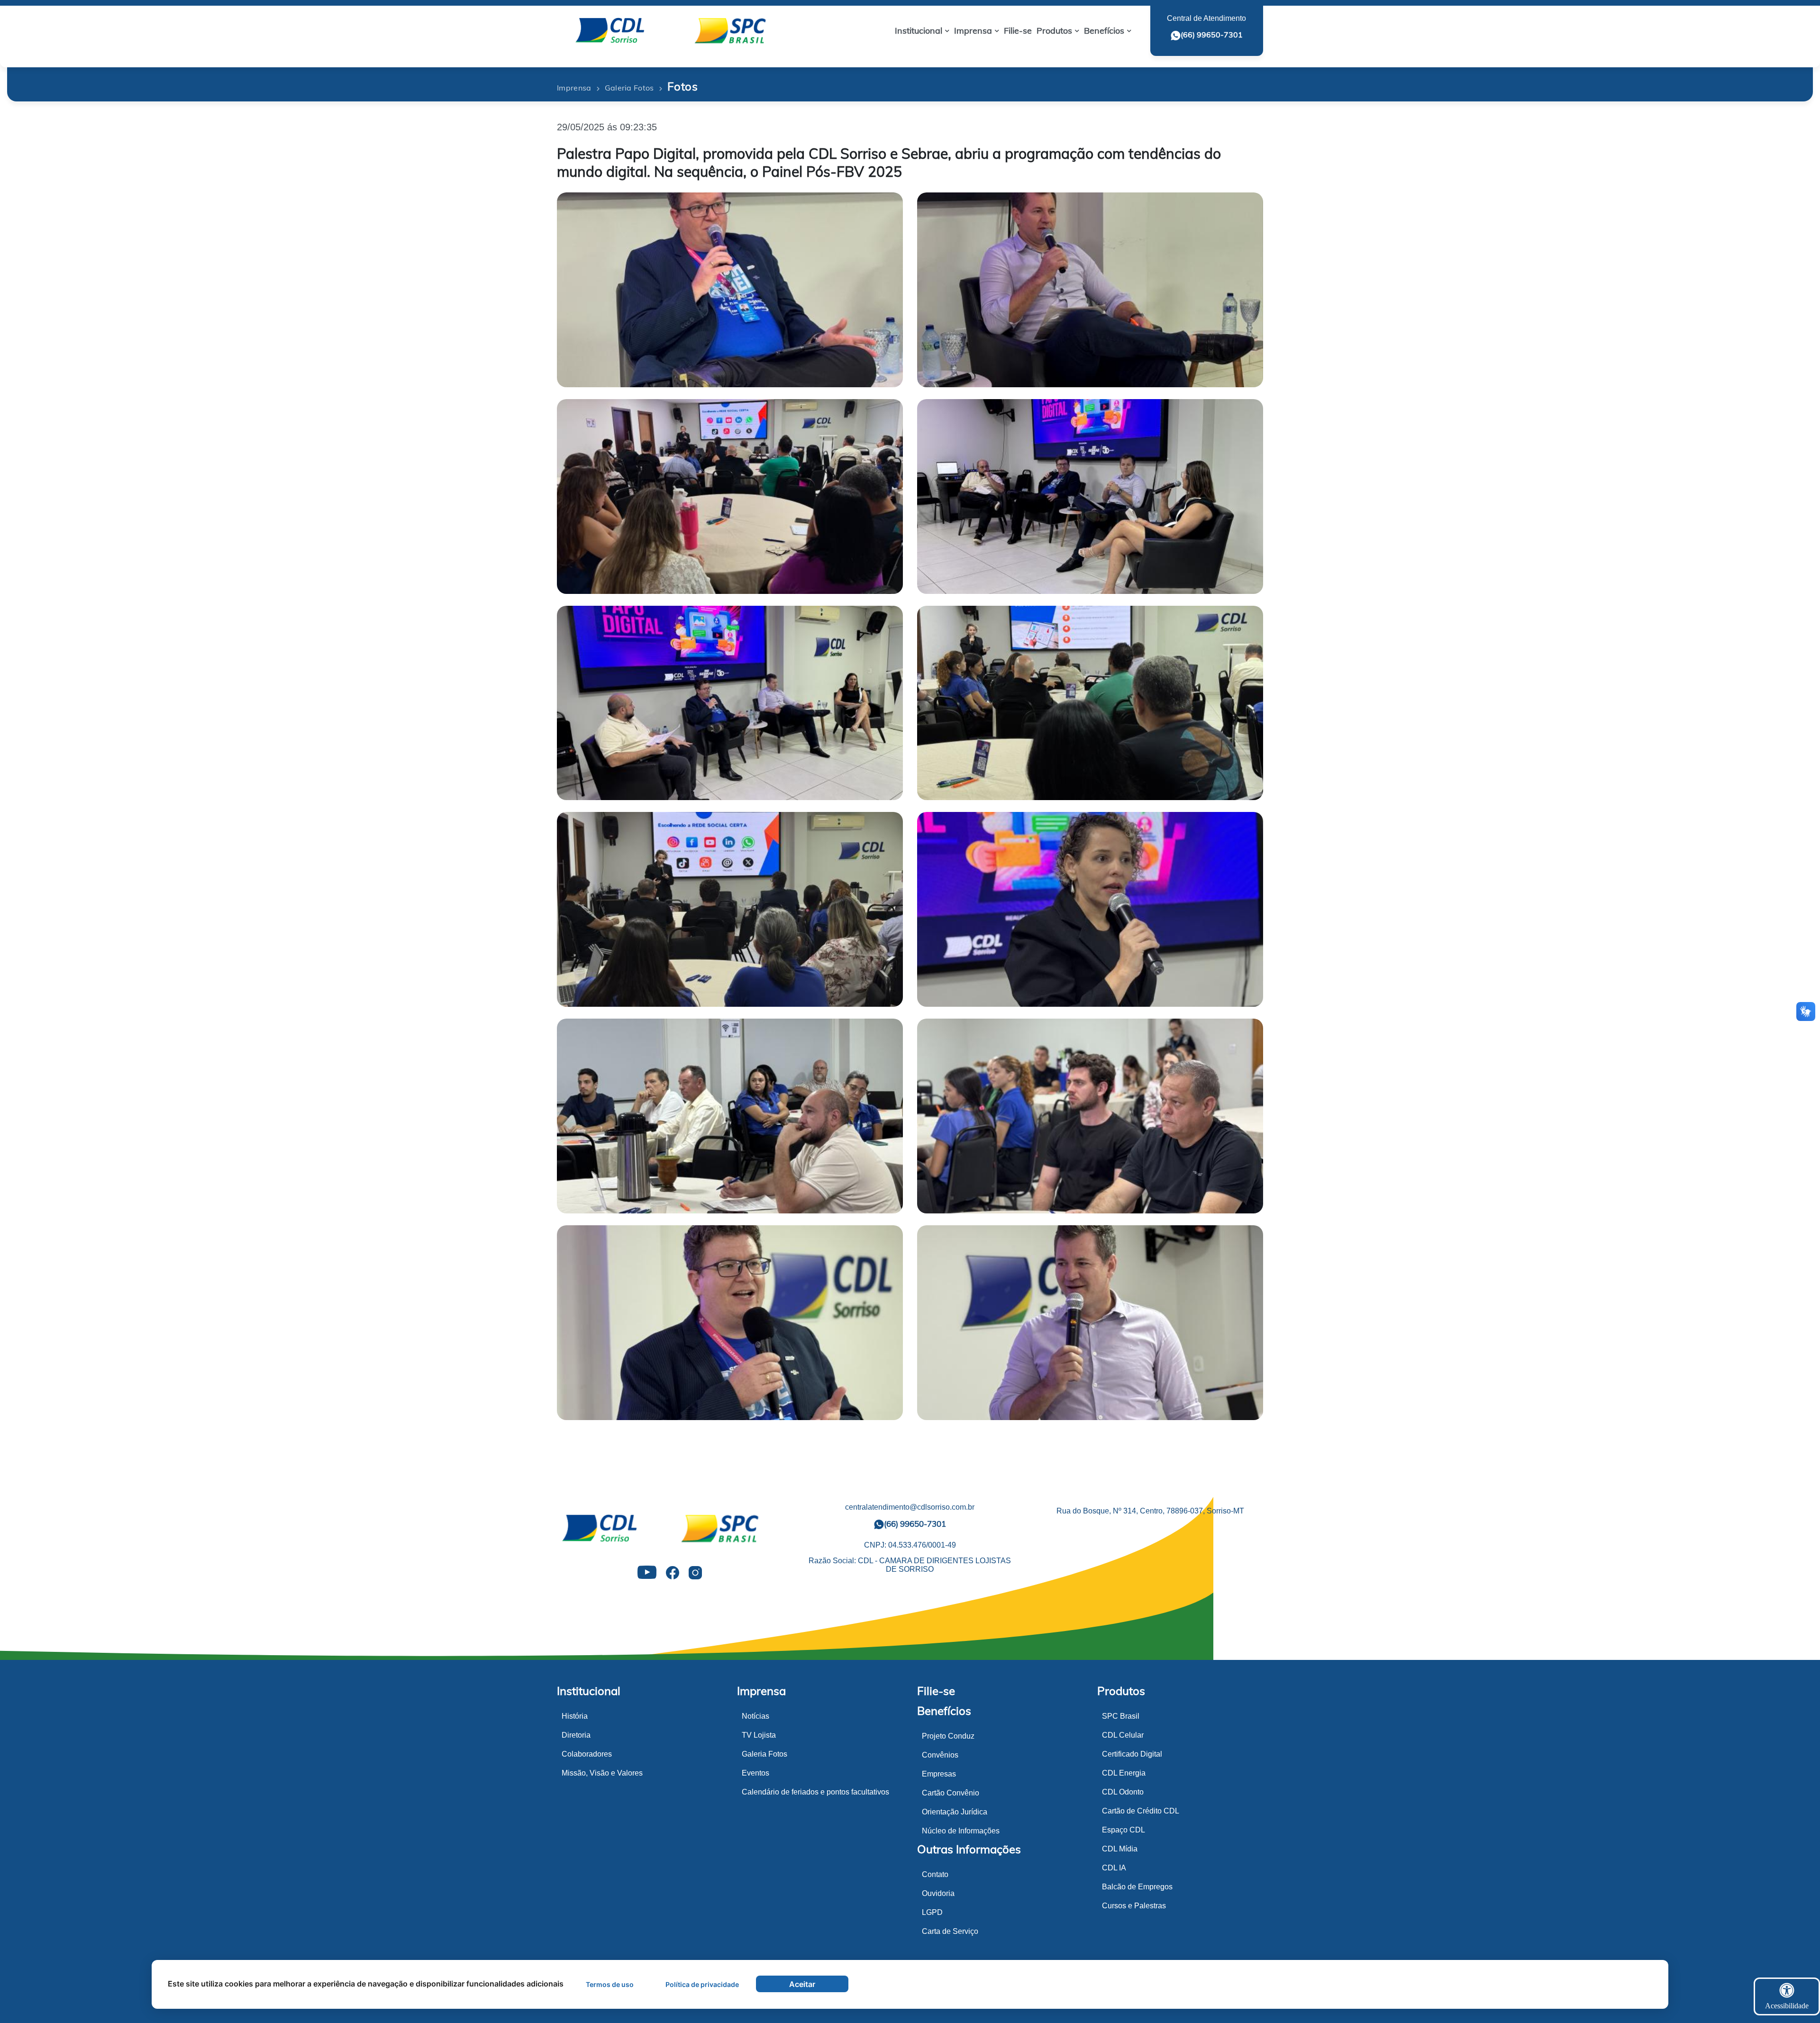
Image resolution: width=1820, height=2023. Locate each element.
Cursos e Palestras (1134, 1906)
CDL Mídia (1120, 1849)
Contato (935, 1874)
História (575, 1716)
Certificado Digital (1132, 1754)
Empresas (939, 1774)
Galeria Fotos (764, 1754)
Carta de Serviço (950, 1931)
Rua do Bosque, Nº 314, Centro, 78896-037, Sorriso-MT (1150, 1511)
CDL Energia (1124, 1773)
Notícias (755, 1716)
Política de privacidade (702, 1984)
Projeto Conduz (948, 1736)
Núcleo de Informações (961, 1831)
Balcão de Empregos (1137, 1887)
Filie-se (936, 1691)
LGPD (932, 1912)
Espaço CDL (1124, 1830)
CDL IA (1114, 1868)
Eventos (755, 1773)
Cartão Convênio (951, 1793)
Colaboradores (587, 1754)
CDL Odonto (1123, 1792)
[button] (922, 31)
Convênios (940, 1755)
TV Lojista (759, 1735)
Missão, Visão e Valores (602, 1773)
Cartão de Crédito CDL (1141, 1811)
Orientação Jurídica (955, 1812)
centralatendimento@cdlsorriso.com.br (910, 1507)
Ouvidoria (938, 1893)
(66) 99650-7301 (1212, 35)
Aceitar (802, 1984)
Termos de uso (610, 1984)
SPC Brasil (1121, 1716)
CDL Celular (1123, 1735)
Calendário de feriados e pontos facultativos (815, 1792)
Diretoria (576, 1735)
